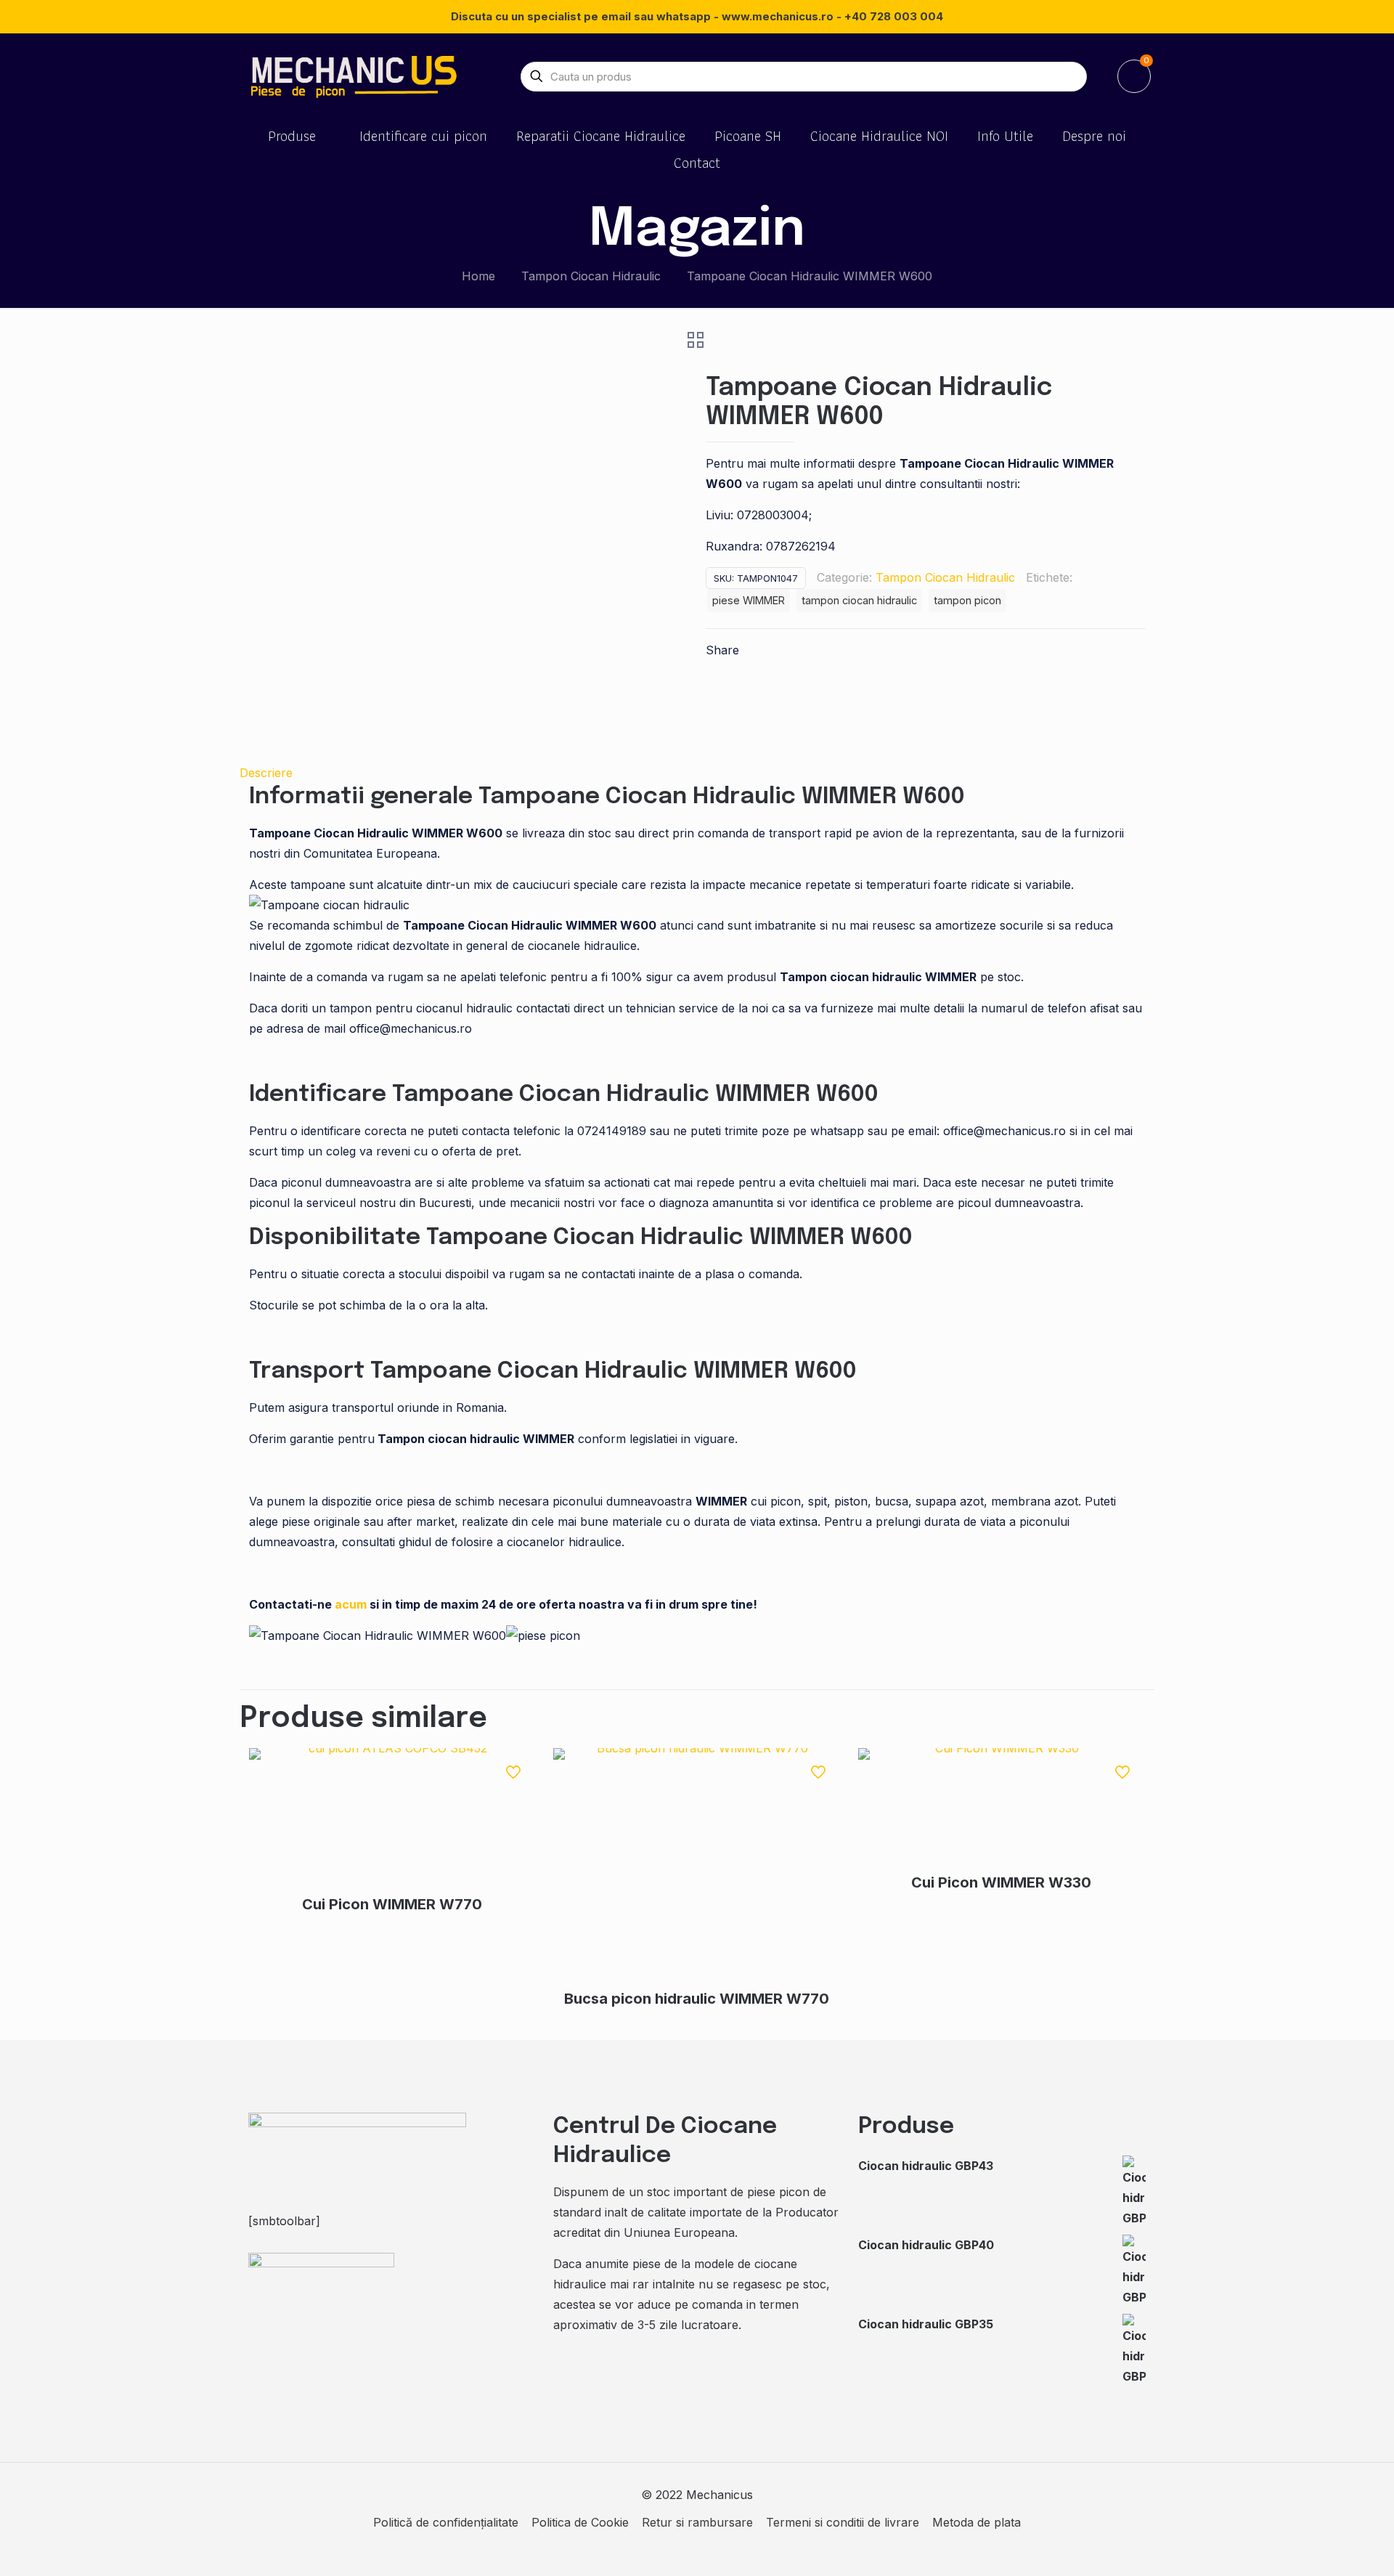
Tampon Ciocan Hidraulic (591, 276)
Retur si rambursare (697, 2522)
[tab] (697, 773)
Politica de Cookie (580, 2522)
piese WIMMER (749, 600)
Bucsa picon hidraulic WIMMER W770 (697, 1999)
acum (351, 1604)
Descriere (266, 773)
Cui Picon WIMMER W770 (392, 1904)
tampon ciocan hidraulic (859, 600)
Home (478, 276)
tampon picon (967, 600)
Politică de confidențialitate (446, 2522)
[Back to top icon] (1324, 2546)
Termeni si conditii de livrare (843, 2522)
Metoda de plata (977, 2522)
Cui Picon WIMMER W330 (1001, 1882)
